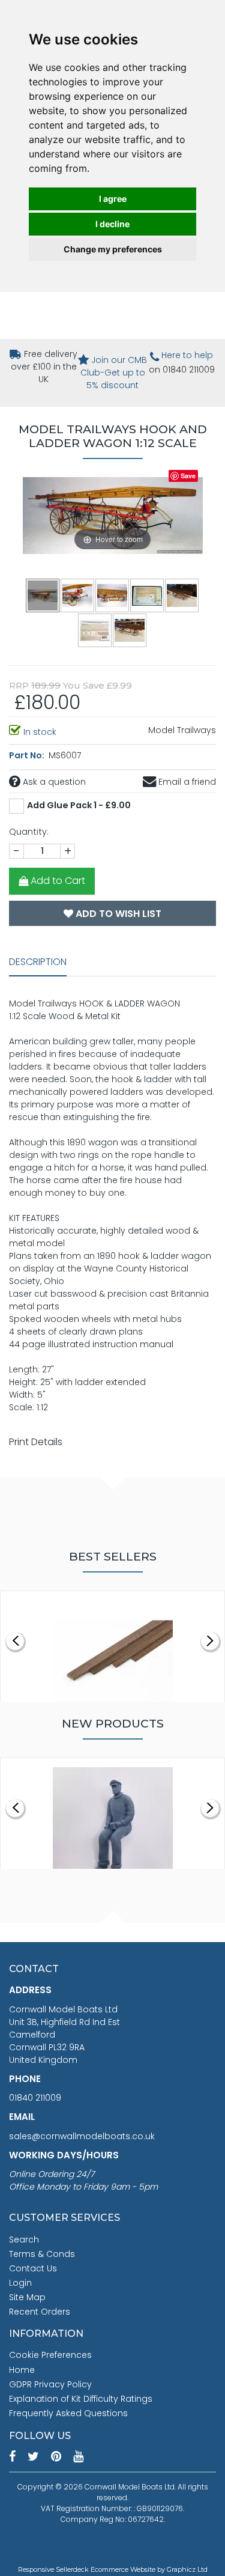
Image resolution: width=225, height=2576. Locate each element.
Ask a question (53, 782)
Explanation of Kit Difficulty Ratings (81, 2399)
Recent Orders (40, 2312)
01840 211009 (35, 2098)
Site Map (27, 2297)
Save (188, 476)
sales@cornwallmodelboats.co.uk (82, 2136)
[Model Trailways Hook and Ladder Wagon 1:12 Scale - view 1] (43, 595)
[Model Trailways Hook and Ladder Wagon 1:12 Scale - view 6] (95, 630)
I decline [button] (112, 224)
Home (22, 2370)
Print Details (36, 1442)
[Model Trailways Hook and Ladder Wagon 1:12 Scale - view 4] (148, 595)
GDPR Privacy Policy (50, 2384)
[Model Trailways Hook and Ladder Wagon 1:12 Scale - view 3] (113, 595)
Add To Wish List (117, 914)
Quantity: (29, 832)
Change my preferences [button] (113, 249)
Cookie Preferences (50, 2355)
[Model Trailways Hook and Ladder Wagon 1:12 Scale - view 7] (130, 630)
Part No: (28, 755)
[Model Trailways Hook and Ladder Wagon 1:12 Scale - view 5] (182, 595)
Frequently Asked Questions (68, 2413)
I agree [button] (113, 199)
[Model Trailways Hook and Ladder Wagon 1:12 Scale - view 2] (78, 595)
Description (38, 962)
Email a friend (186, 782)
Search (24, 2240)
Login (20, 2283)
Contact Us (33, 2268)
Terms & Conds (42, 2254)
